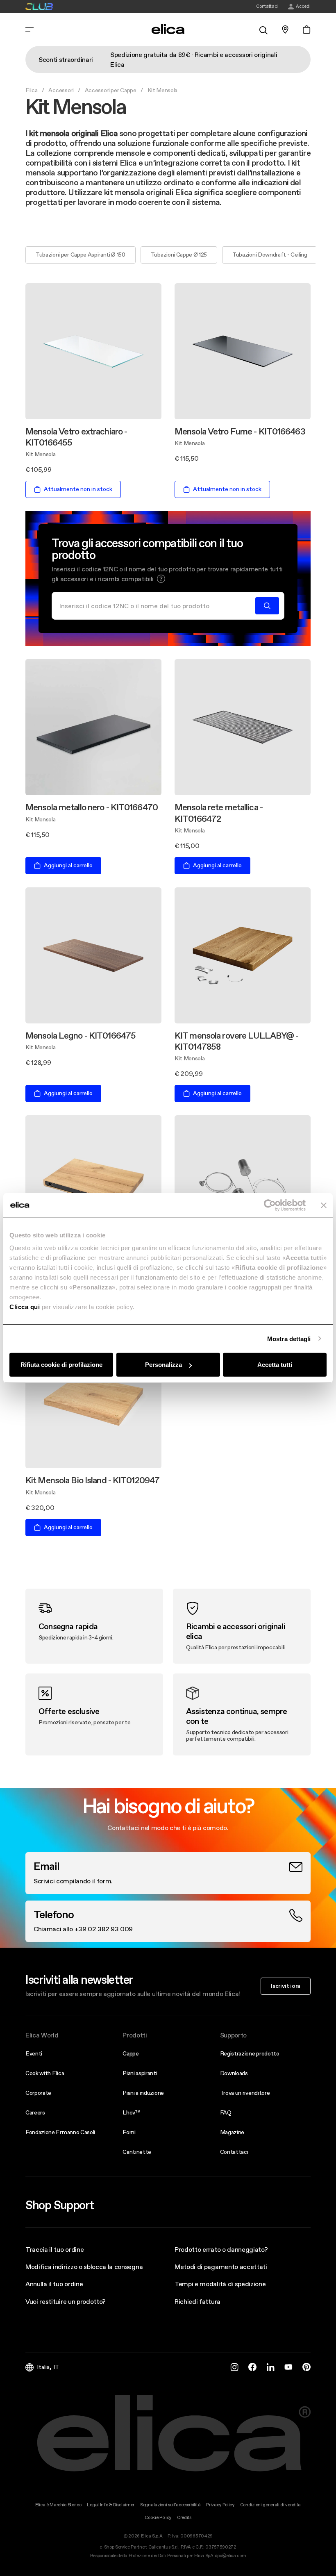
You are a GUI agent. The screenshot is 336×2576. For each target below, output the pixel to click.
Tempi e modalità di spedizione (220, 2284)
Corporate (38, 2093)
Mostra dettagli (289, 1338)
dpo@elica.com (230, 2556)
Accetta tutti (275, 1365)
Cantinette (137, 2152)
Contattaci (234, 2152)
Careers (35, 2112)
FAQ (226, 2112)
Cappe (131, 2053)
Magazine (232, 2132)
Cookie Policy (158, 2518)
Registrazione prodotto (250, 2053)
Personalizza (163, 1365)
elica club (39, 7)
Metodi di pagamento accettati (221, 2267)
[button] (161, 579)
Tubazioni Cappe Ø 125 (179, 255)
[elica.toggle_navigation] (30, 30)
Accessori (61, 90)
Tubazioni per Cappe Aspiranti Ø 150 (81, 255)
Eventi (34, 2053)
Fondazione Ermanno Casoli (60, 2132)
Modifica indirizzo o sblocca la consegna (84, 2267)
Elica (31, 90)
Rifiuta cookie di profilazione (61, 1365)
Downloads (234, 2073)
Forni (129, 2132)
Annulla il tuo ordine (54, 2284)
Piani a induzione (143, 2093)
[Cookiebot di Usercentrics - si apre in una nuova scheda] (270, 1205)
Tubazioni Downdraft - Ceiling (270, 255)
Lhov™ (131, 2112)
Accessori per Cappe (111, 90)
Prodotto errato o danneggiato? (221, 2249)
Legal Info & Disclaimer (111, 2505)
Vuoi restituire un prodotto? (66, 2301)
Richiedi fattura (198, 2301)
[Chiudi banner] (324, 1205)
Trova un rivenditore (245, 2093)
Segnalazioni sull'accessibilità (170, 2505)
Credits (184, 2518)
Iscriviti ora (286, 1986)
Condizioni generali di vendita (270, 2505)
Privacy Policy (220, 2505)
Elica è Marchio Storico (58, 2505)
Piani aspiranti (140, 2073)
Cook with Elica (45, 2073)
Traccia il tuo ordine (54, 2249)
